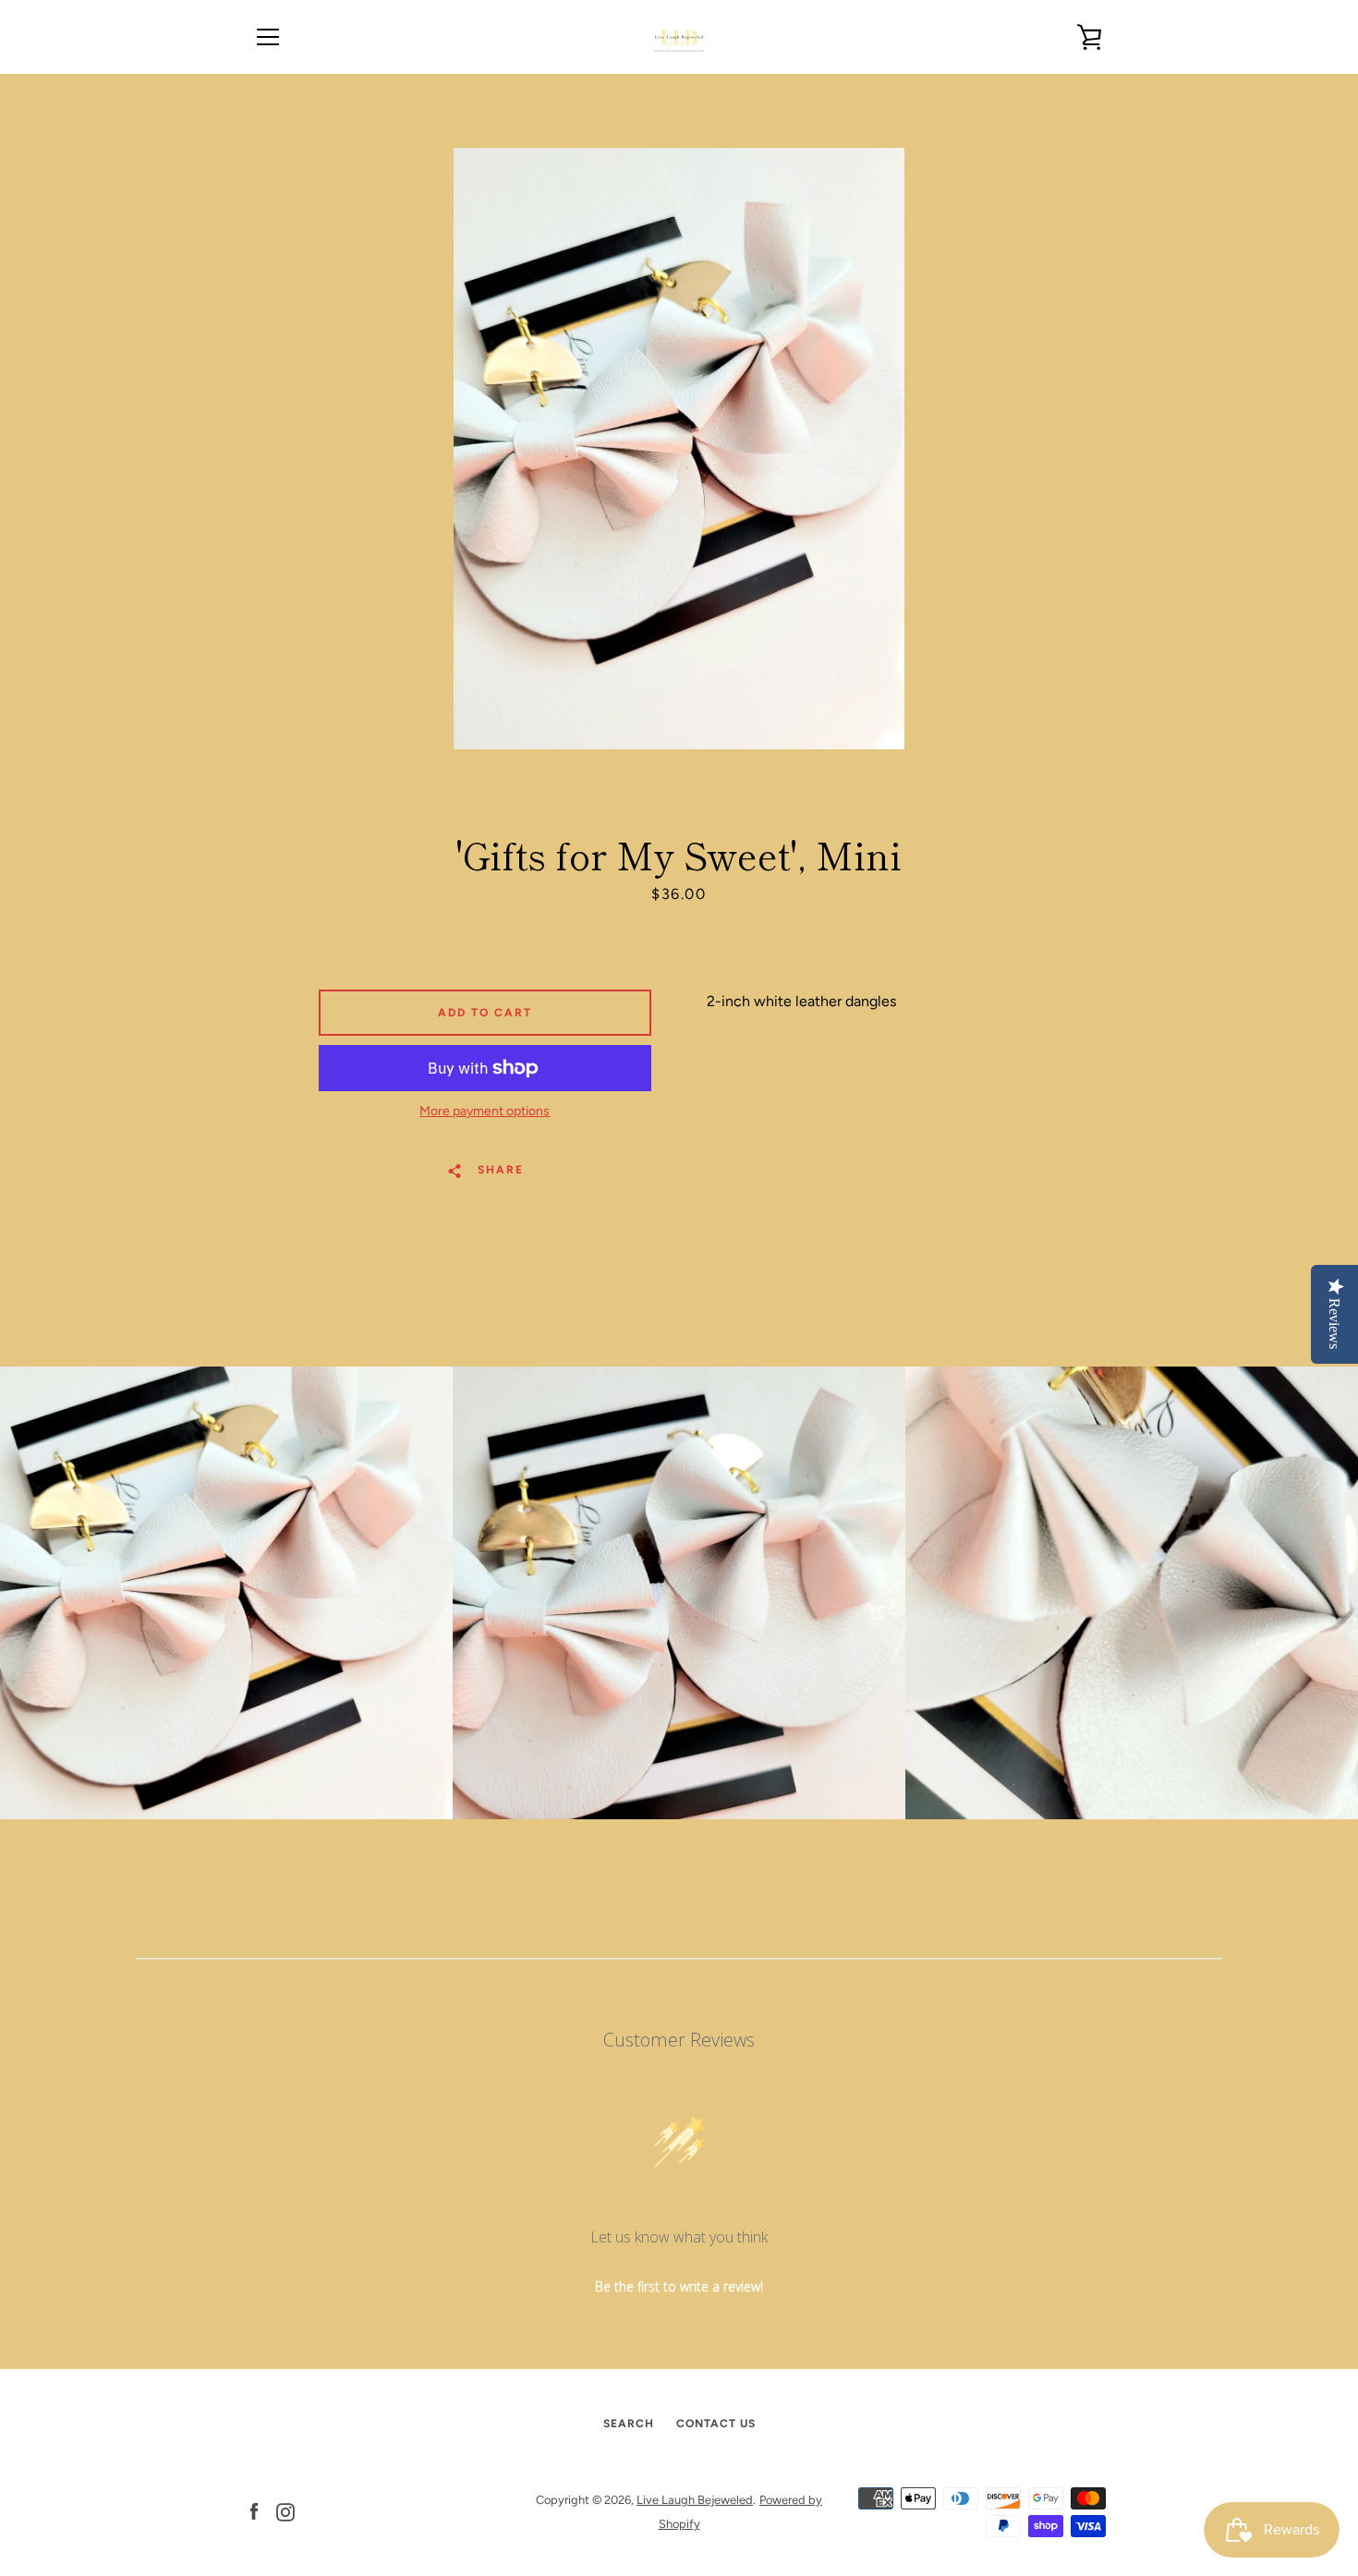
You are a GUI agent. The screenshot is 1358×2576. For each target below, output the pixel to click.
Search (629, 2424)
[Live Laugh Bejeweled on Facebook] (254, 2511)
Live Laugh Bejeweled (695, 2500)
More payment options (485, 1111)
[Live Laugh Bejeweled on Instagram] (285, 2511)
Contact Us (716, 2424)
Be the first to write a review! (679, 2286)
